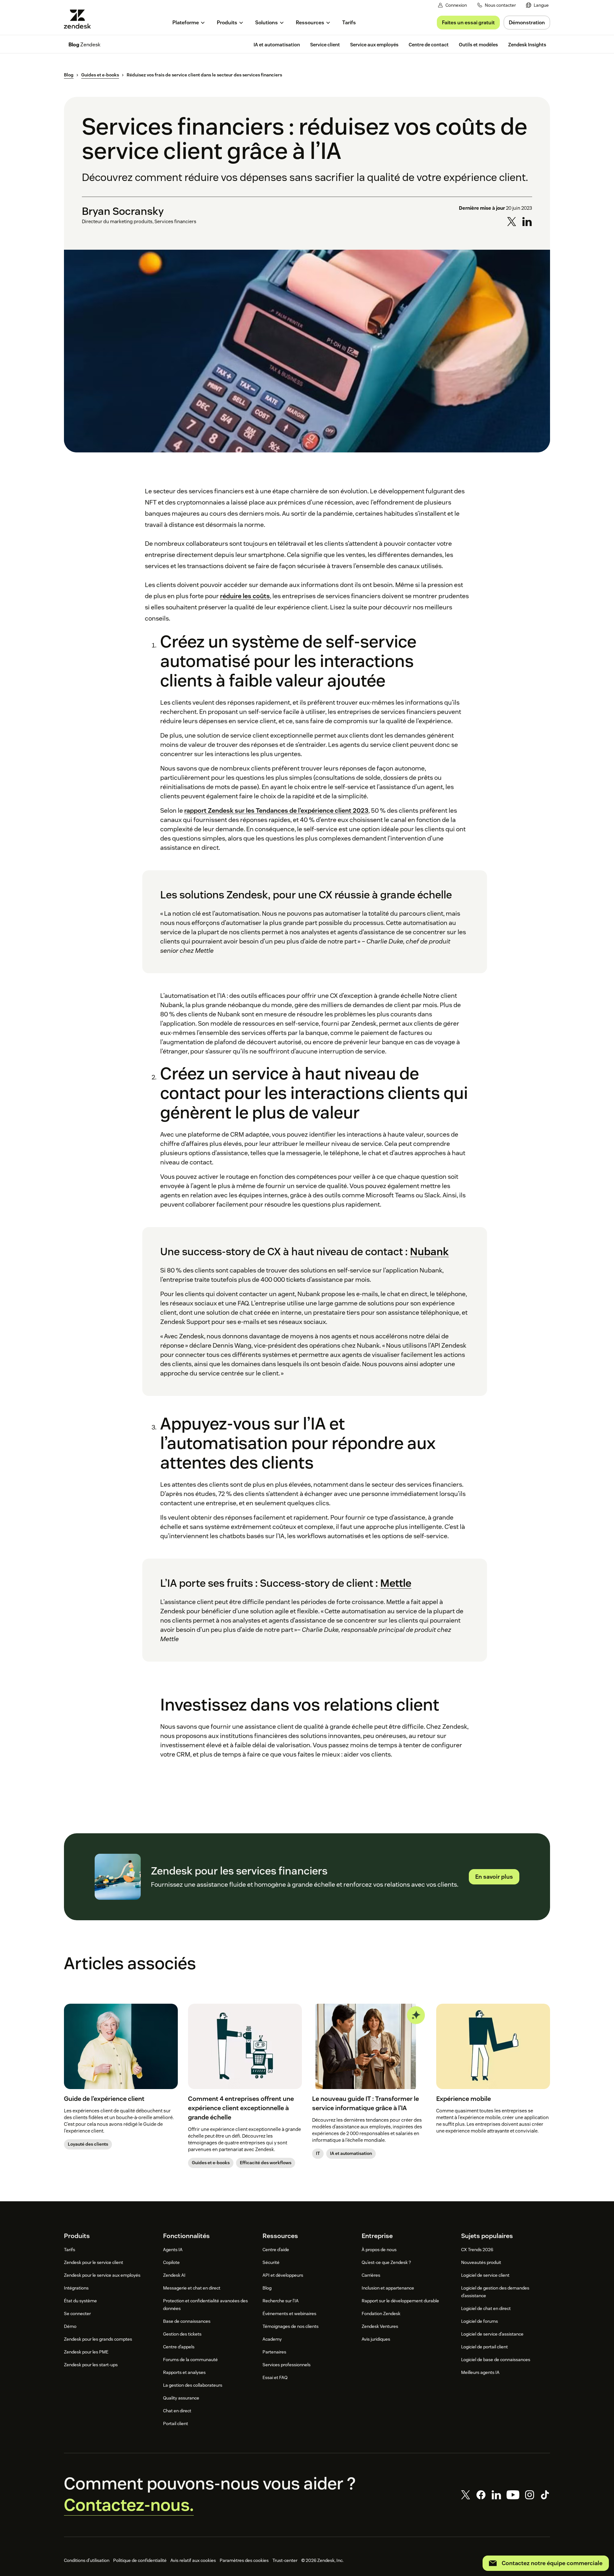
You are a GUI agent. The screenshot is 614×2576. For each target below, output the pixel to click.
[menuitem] (537, 5)
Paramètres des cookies (244, 2560)
